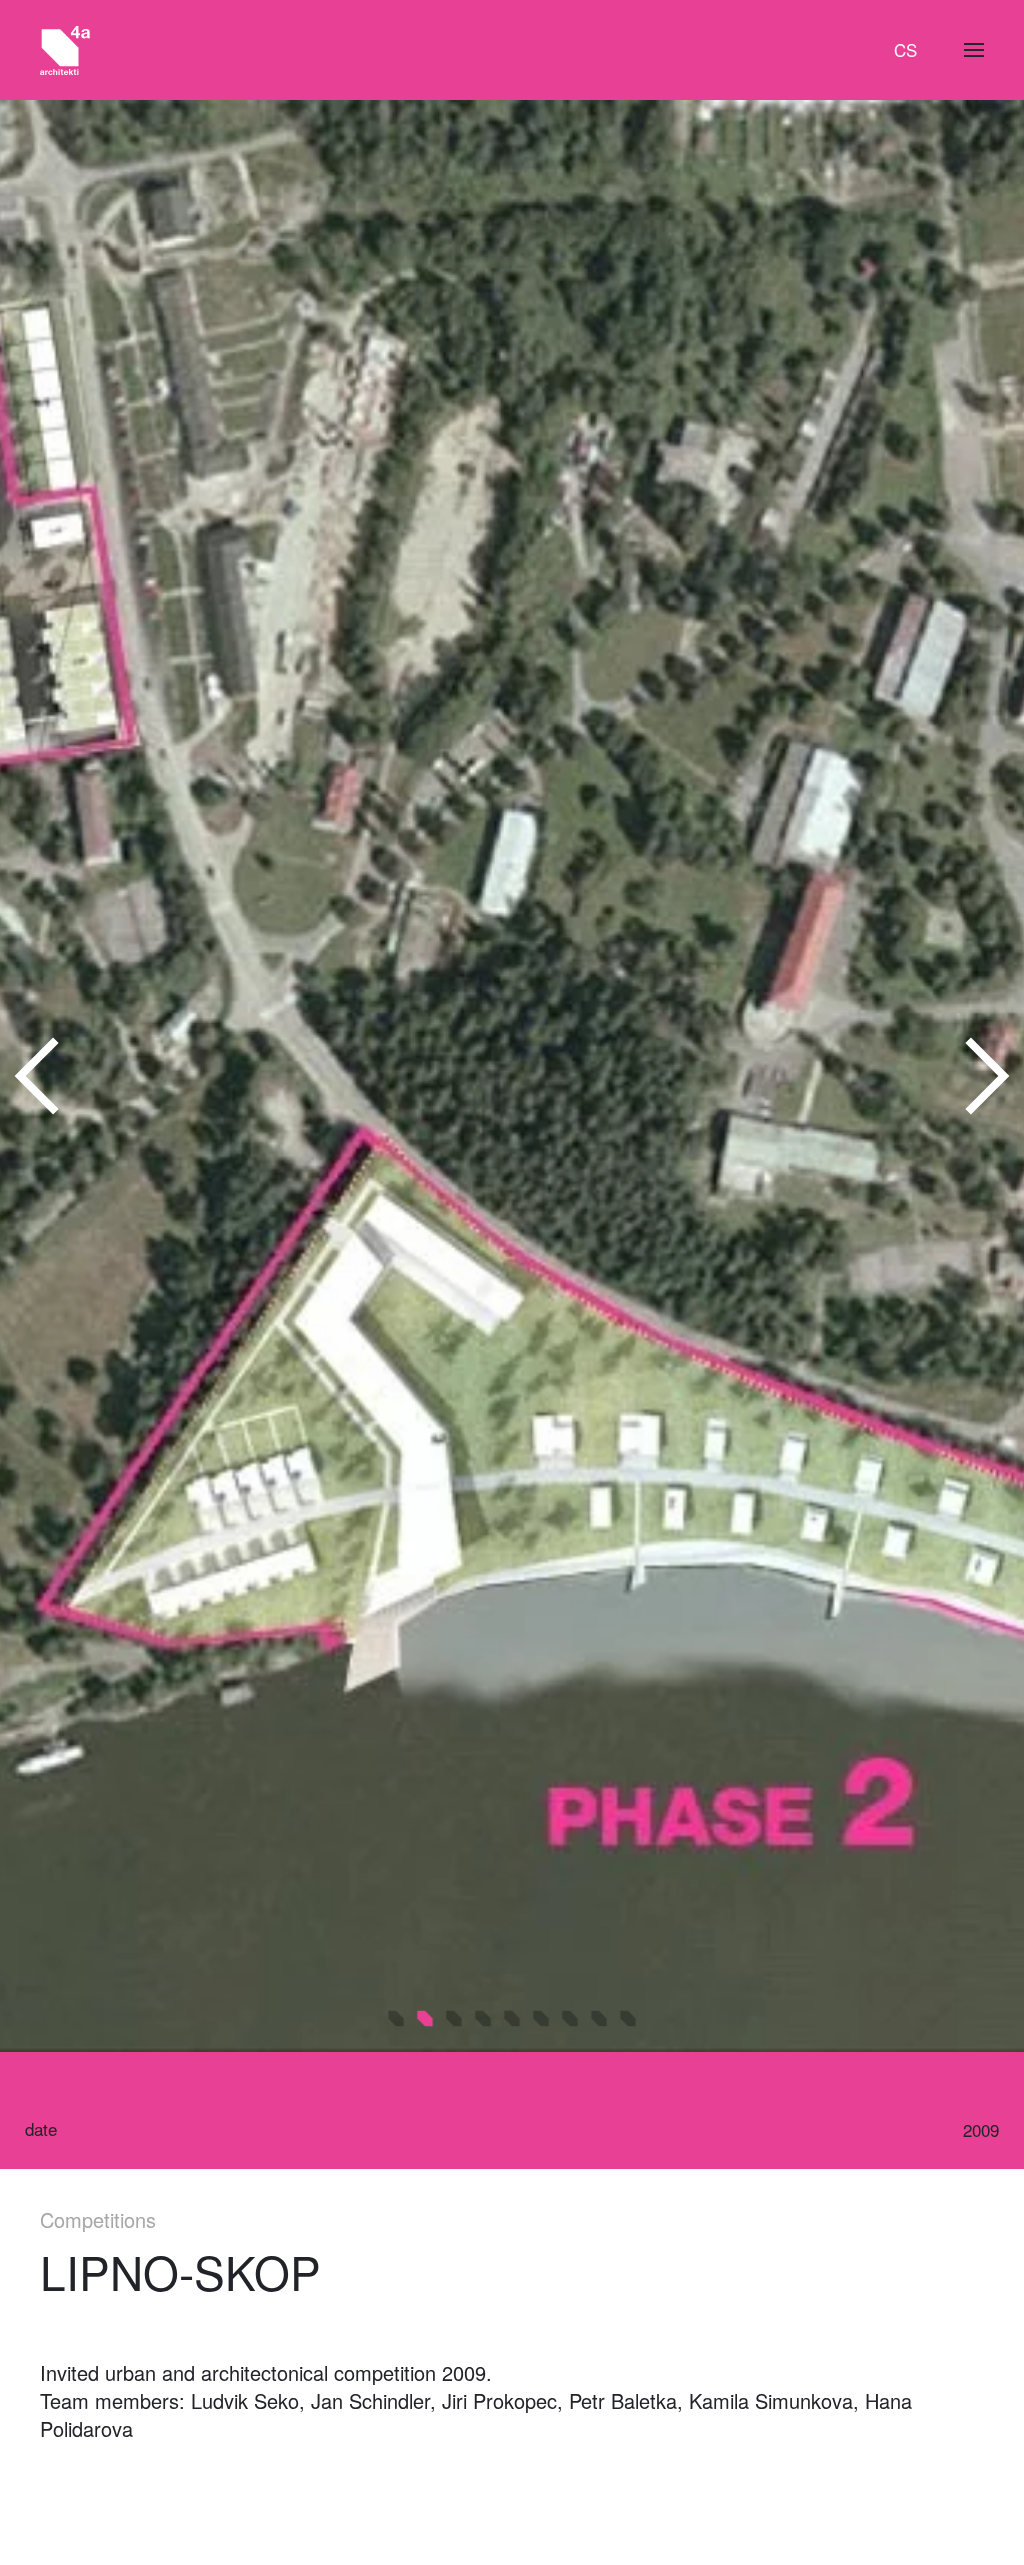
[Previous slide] (38, 1076)
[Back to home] (65, 50)
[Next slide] (986, 1076)
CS (905, 49)
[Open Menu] (974, 50)
